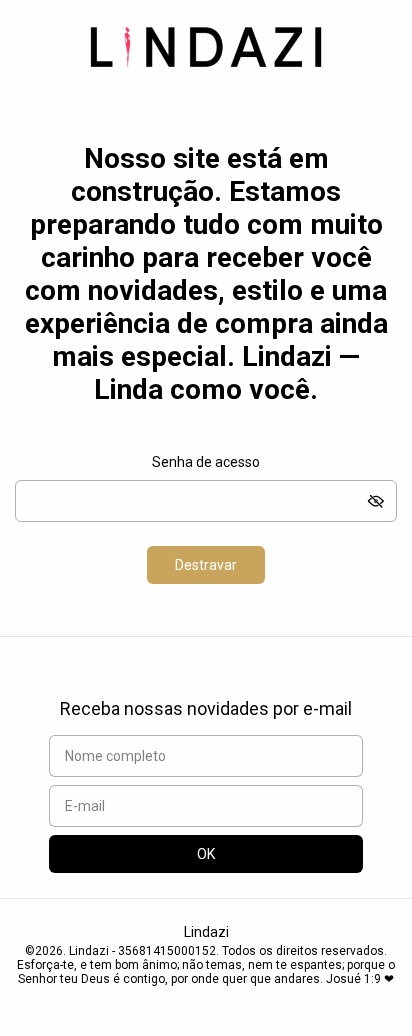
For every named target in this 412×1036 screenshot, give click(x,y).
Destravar (206, 565)
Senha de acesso (206, 462)
